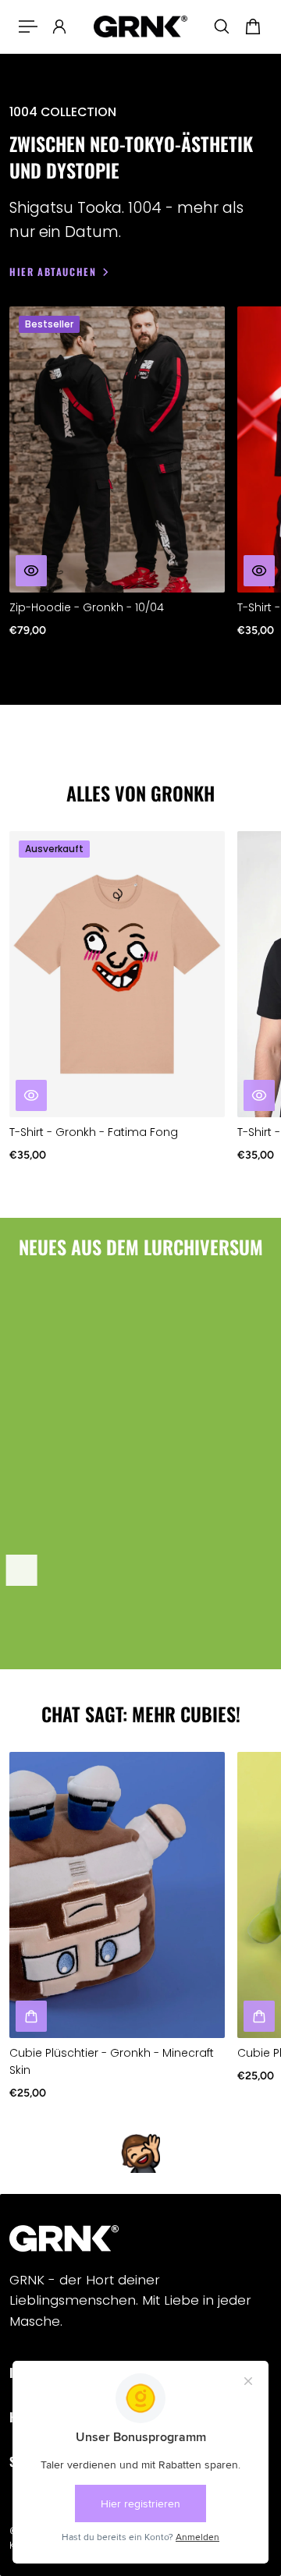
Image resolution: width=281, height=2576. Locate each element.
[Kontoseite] (59, 27)
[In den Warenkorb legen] (22, 1569)
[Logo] (140, 27)
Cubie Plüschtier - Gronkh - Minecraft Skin (112, 2062)
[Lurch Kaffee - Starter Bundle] (115, 1438)
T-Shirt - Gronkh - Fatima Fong (94, 1133)
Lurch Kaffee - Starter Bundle (88, 1606)
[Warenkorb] (253, 27)
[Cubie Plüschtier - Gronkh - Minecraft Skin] (117, 1895)
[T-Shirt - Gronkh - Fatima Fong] (117, 974)
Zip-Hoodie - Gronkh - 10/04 (87, 607)
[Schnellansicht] (31, 571)
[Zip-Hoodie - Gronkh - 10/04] (117, 449)
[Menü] (28, 27)
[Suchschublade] (222, 27)
